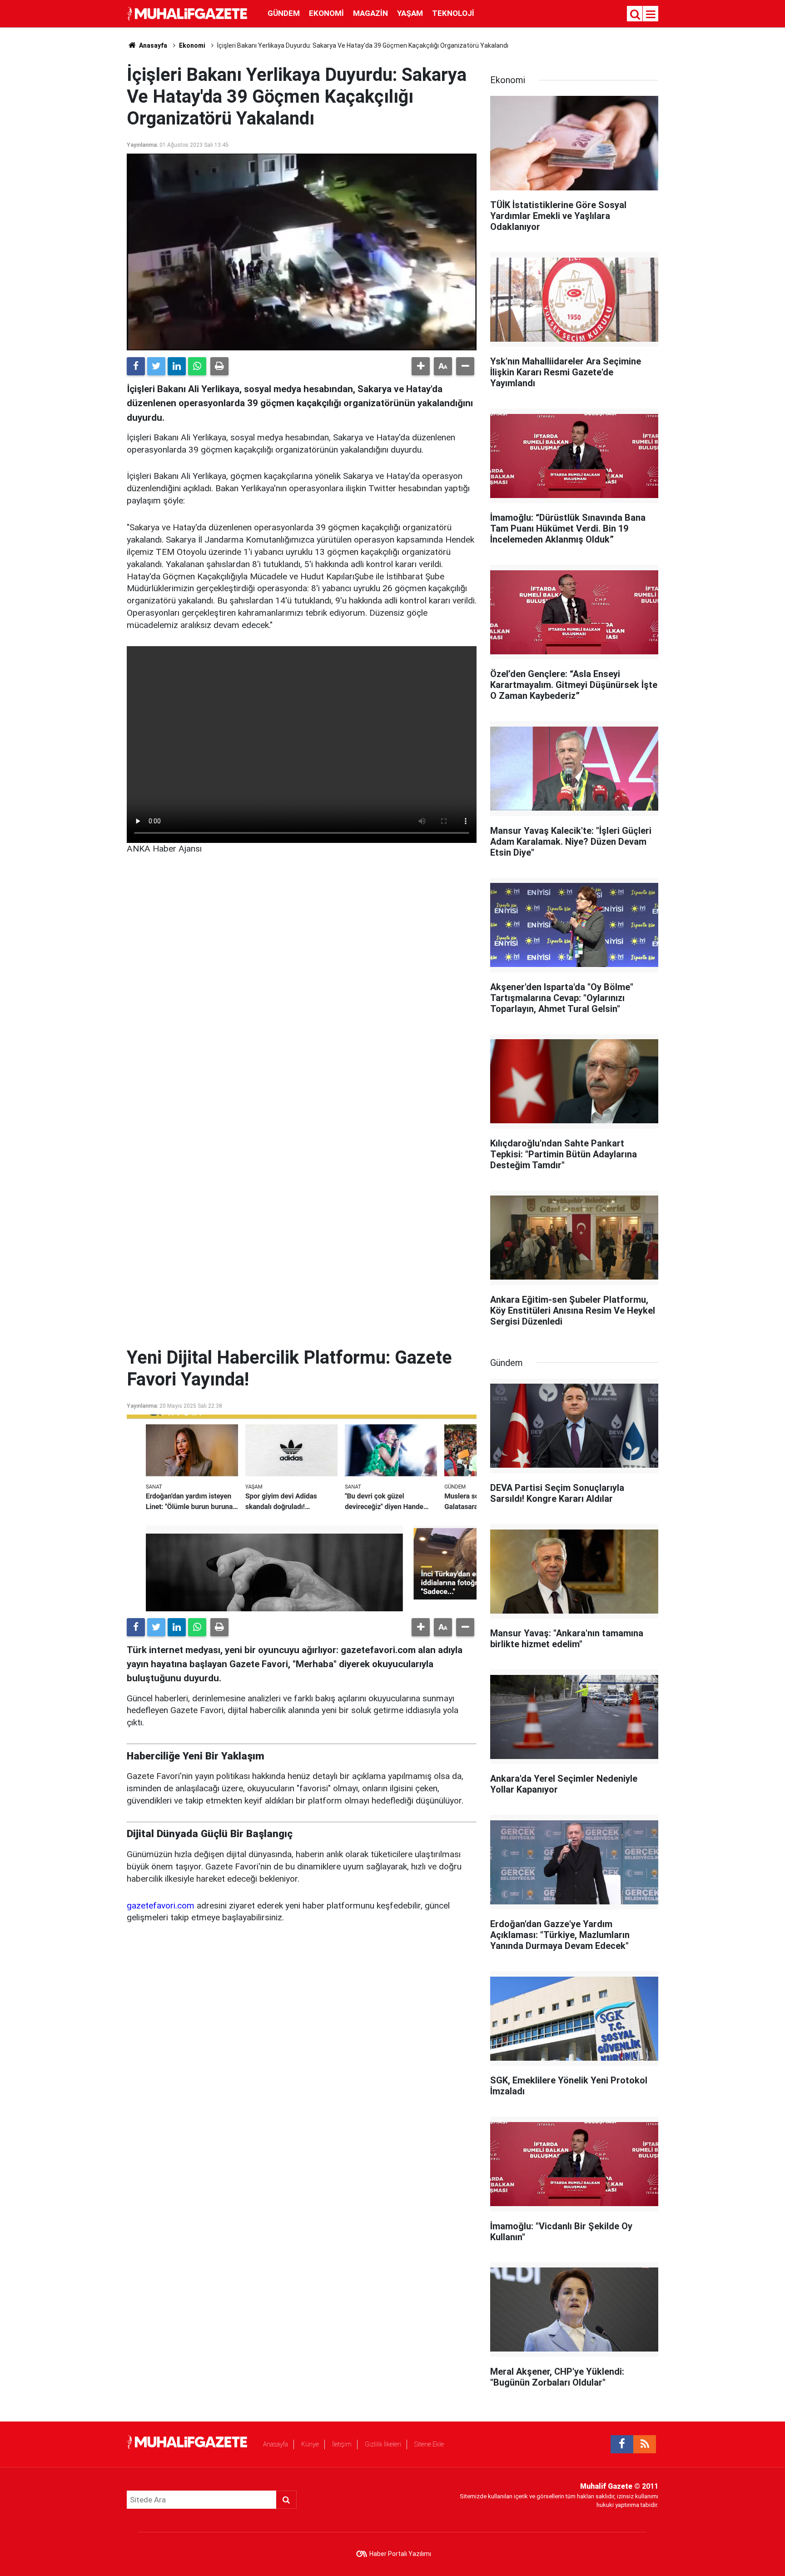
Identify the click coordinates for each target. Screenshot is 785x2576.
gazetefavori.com (161, 1906)
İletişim (342, 2444)
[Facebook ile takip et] (622, 2444)
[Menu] (651, 15)
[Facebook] (136, 366)
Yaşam (410, 13)
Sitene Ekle (429, 2444)
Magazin (370, 13)
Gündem (284, 13)
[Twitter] (156, 366)
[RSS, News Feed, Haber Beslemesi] (645, 2444)
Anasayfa (276, 2444)
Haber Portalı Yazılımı (400, 2554)
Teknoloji (453, 13)
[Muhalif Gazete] (188, 13)
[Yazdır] (219, 366)
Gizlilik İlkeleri (383, 2444)
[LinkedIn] (177, 366)
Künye (310, 2444)
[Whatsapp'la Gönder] (197, 366)
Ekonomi (326, 13)
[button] (421, 366)
